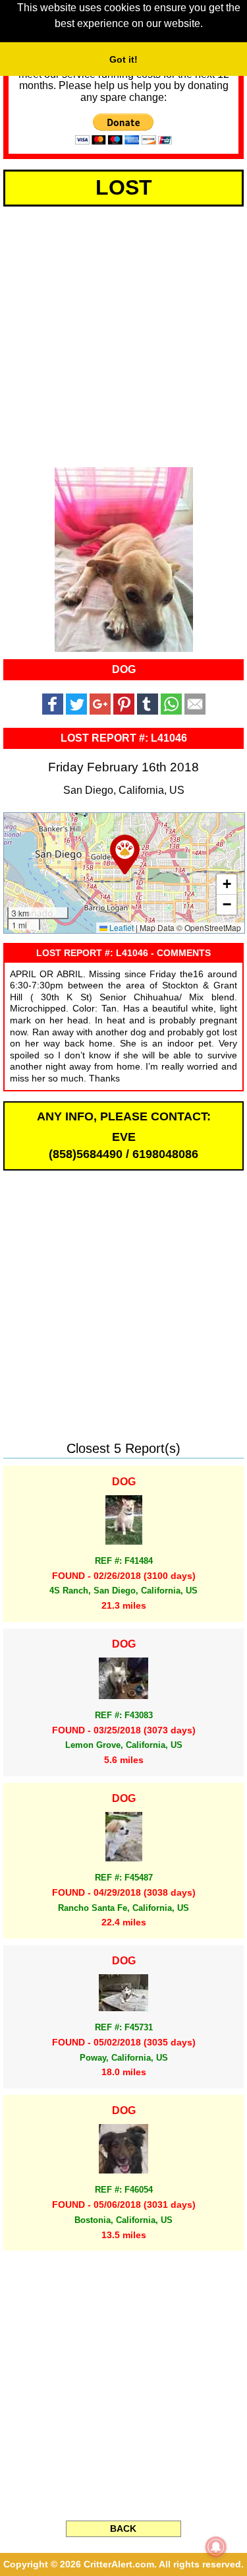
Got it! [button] (123, 59)
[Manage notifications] (216, 2547)
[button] (125, 854)
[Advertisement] (123, 334)
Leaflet (121, 927)
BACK (123, 2528)
